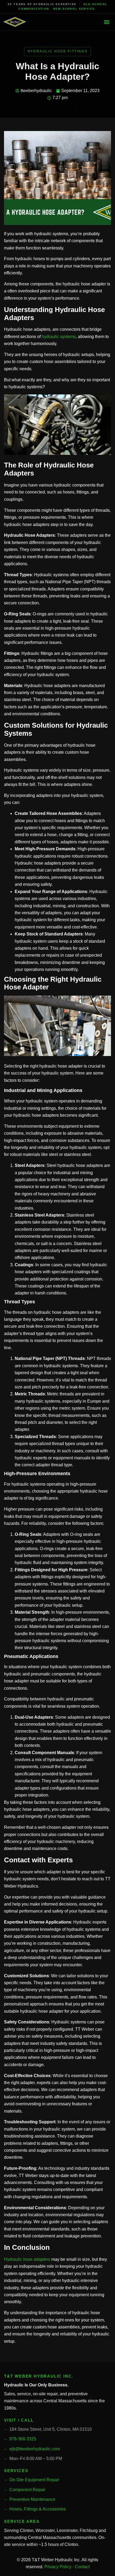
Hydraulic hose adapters (27, 2259)
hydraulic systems (59, 337)
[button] (107, 22)
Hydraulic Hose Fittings (58, 51)
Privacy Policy (58, 2567)
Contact (82, 2567)
